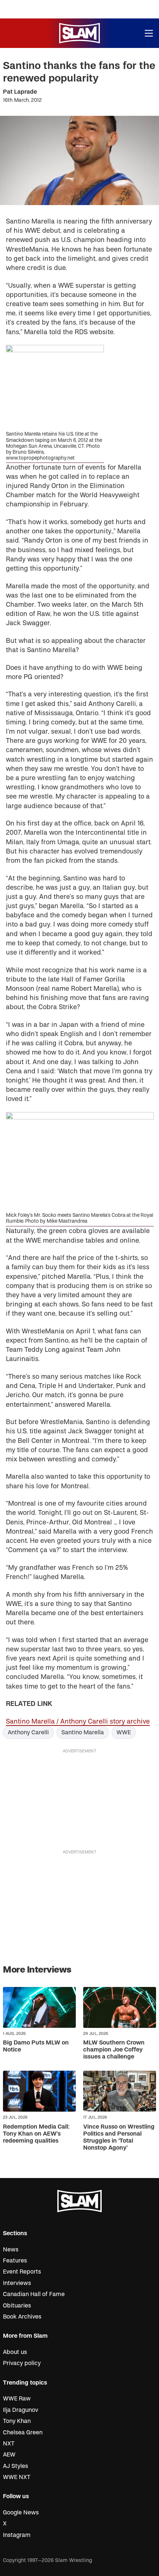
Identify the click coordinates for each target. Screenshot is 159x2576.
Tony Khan (17, 2421)
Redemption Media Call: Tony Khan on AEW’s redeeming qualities (36, 2134)
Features (15, 2261)
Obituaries (17, 2306)
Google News (21, 2513)
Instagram (17, 2535)
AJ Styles (16, 2466)
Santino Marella (83, 1732)
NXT (9, 2444)
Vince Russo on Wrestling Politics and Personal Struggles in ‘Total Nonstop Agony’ (119, 2137)
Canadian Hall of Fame (34, 2294)
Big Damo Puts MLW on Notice (36, 2046)
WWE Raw (17, 2399)
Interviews (17, 2283)
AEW (9, 2455)
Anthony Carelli (28, 1732)
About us (15, 2352)
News (11, 2250)
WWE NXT (17, 2477)
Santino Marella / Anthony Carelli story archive (78, 1722)
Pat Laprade (20, 92)
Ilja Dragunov (21, 2410)
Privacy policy (22, 2363)
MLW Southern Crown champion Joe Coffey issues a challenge (114, 2050)
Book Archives (22, 2317)
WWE (124, 1732)
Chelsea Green (23, 2433)
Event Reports (22, 2272)
